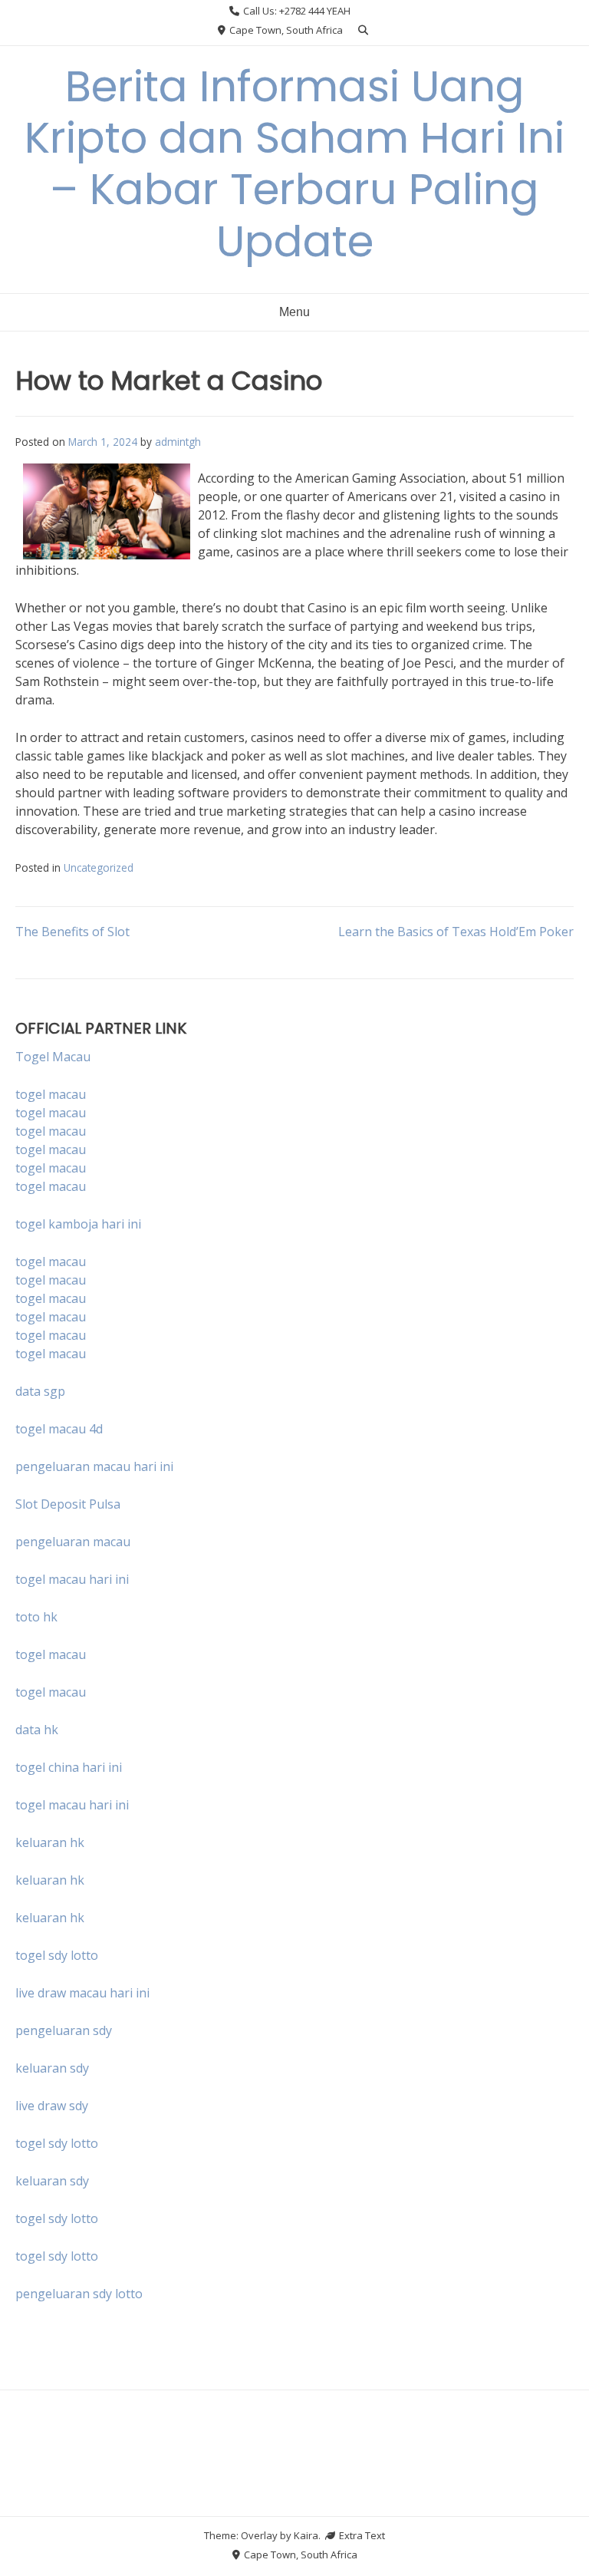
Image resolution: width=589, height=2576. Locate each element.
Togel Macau (53, 1057)
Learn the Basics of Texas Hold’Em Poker (456, 932)
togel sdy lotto (57, 2143)
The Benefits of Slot (72, 932)
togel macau (51, 1113)
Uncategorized (99, 867)
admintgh (178, 442)
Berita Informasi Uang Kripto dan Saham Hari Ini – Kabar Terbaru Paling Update (294, 164)
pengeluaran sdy (64, 2030)
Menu (294, 312)
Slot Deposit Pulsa (68, 1504)
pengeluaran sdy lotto (79, 2294)
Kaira (306, 2535)
